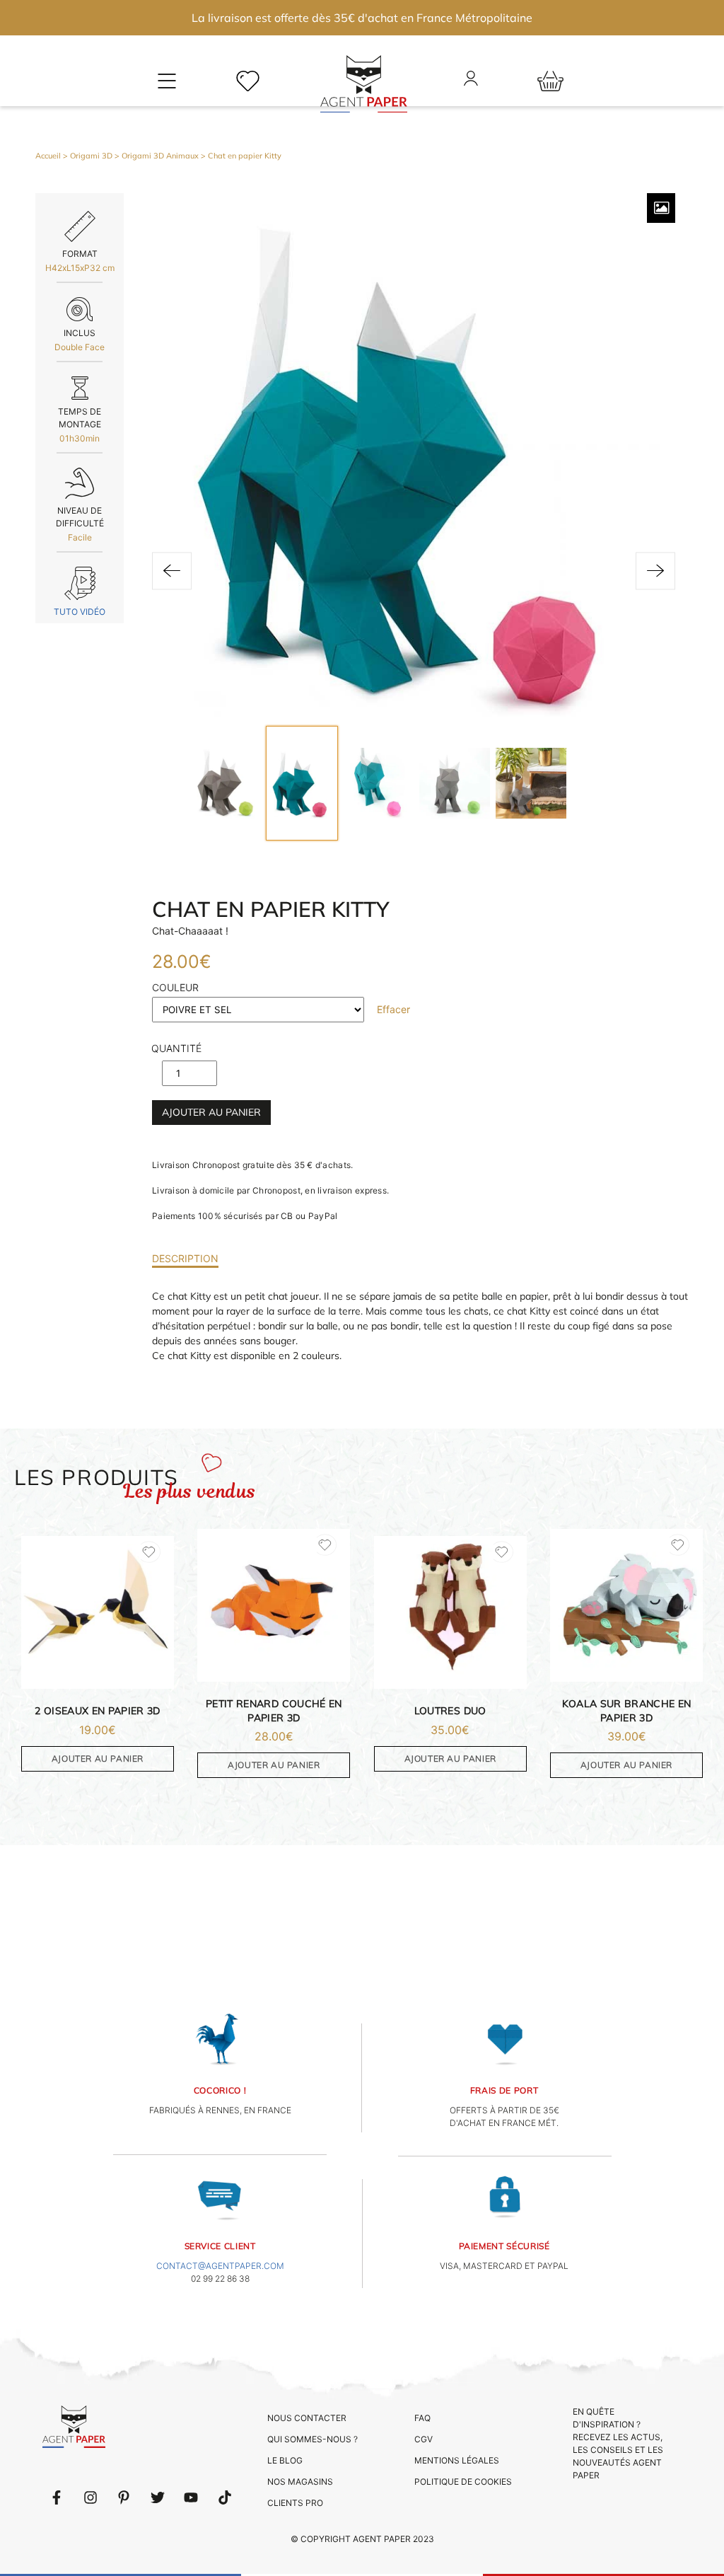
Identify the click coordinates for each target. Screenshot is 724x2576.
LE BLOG (285, 2460)
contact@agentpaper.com (220, 2266)
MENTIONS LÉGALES (457, 2460)
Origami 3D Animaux (160, 156)
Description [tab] (185, 1258)
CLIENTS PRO (295, 2503)
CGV (424, 2439)
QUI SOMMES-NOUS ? (313, 2439)
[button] (172, 571)
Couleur (175, 987)
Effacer (393, 1009)
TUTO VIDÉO (80, 612)
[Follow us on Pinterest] (124, 2497)
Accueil (48, 156)
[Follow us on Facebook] (57, 2497)
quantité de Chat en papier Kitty (176, 1052)
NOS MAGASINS (300, 2482)
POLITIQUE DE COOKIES (463, 2482)
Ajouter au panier (211, 1112)
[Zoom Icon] (661, 208)
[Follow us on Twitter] (158, 2497)
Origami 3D (91, 156)
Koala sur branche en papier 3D (627, 1711)
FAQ (422, 2418)
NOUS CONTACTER (307, 2418)
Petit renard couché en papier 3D (274, 1711)
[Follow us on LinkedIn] (90, 2497)
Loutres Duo (450, 1711)
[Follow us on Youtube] (191, 2497)
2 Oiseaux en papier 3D (98, 1711)
